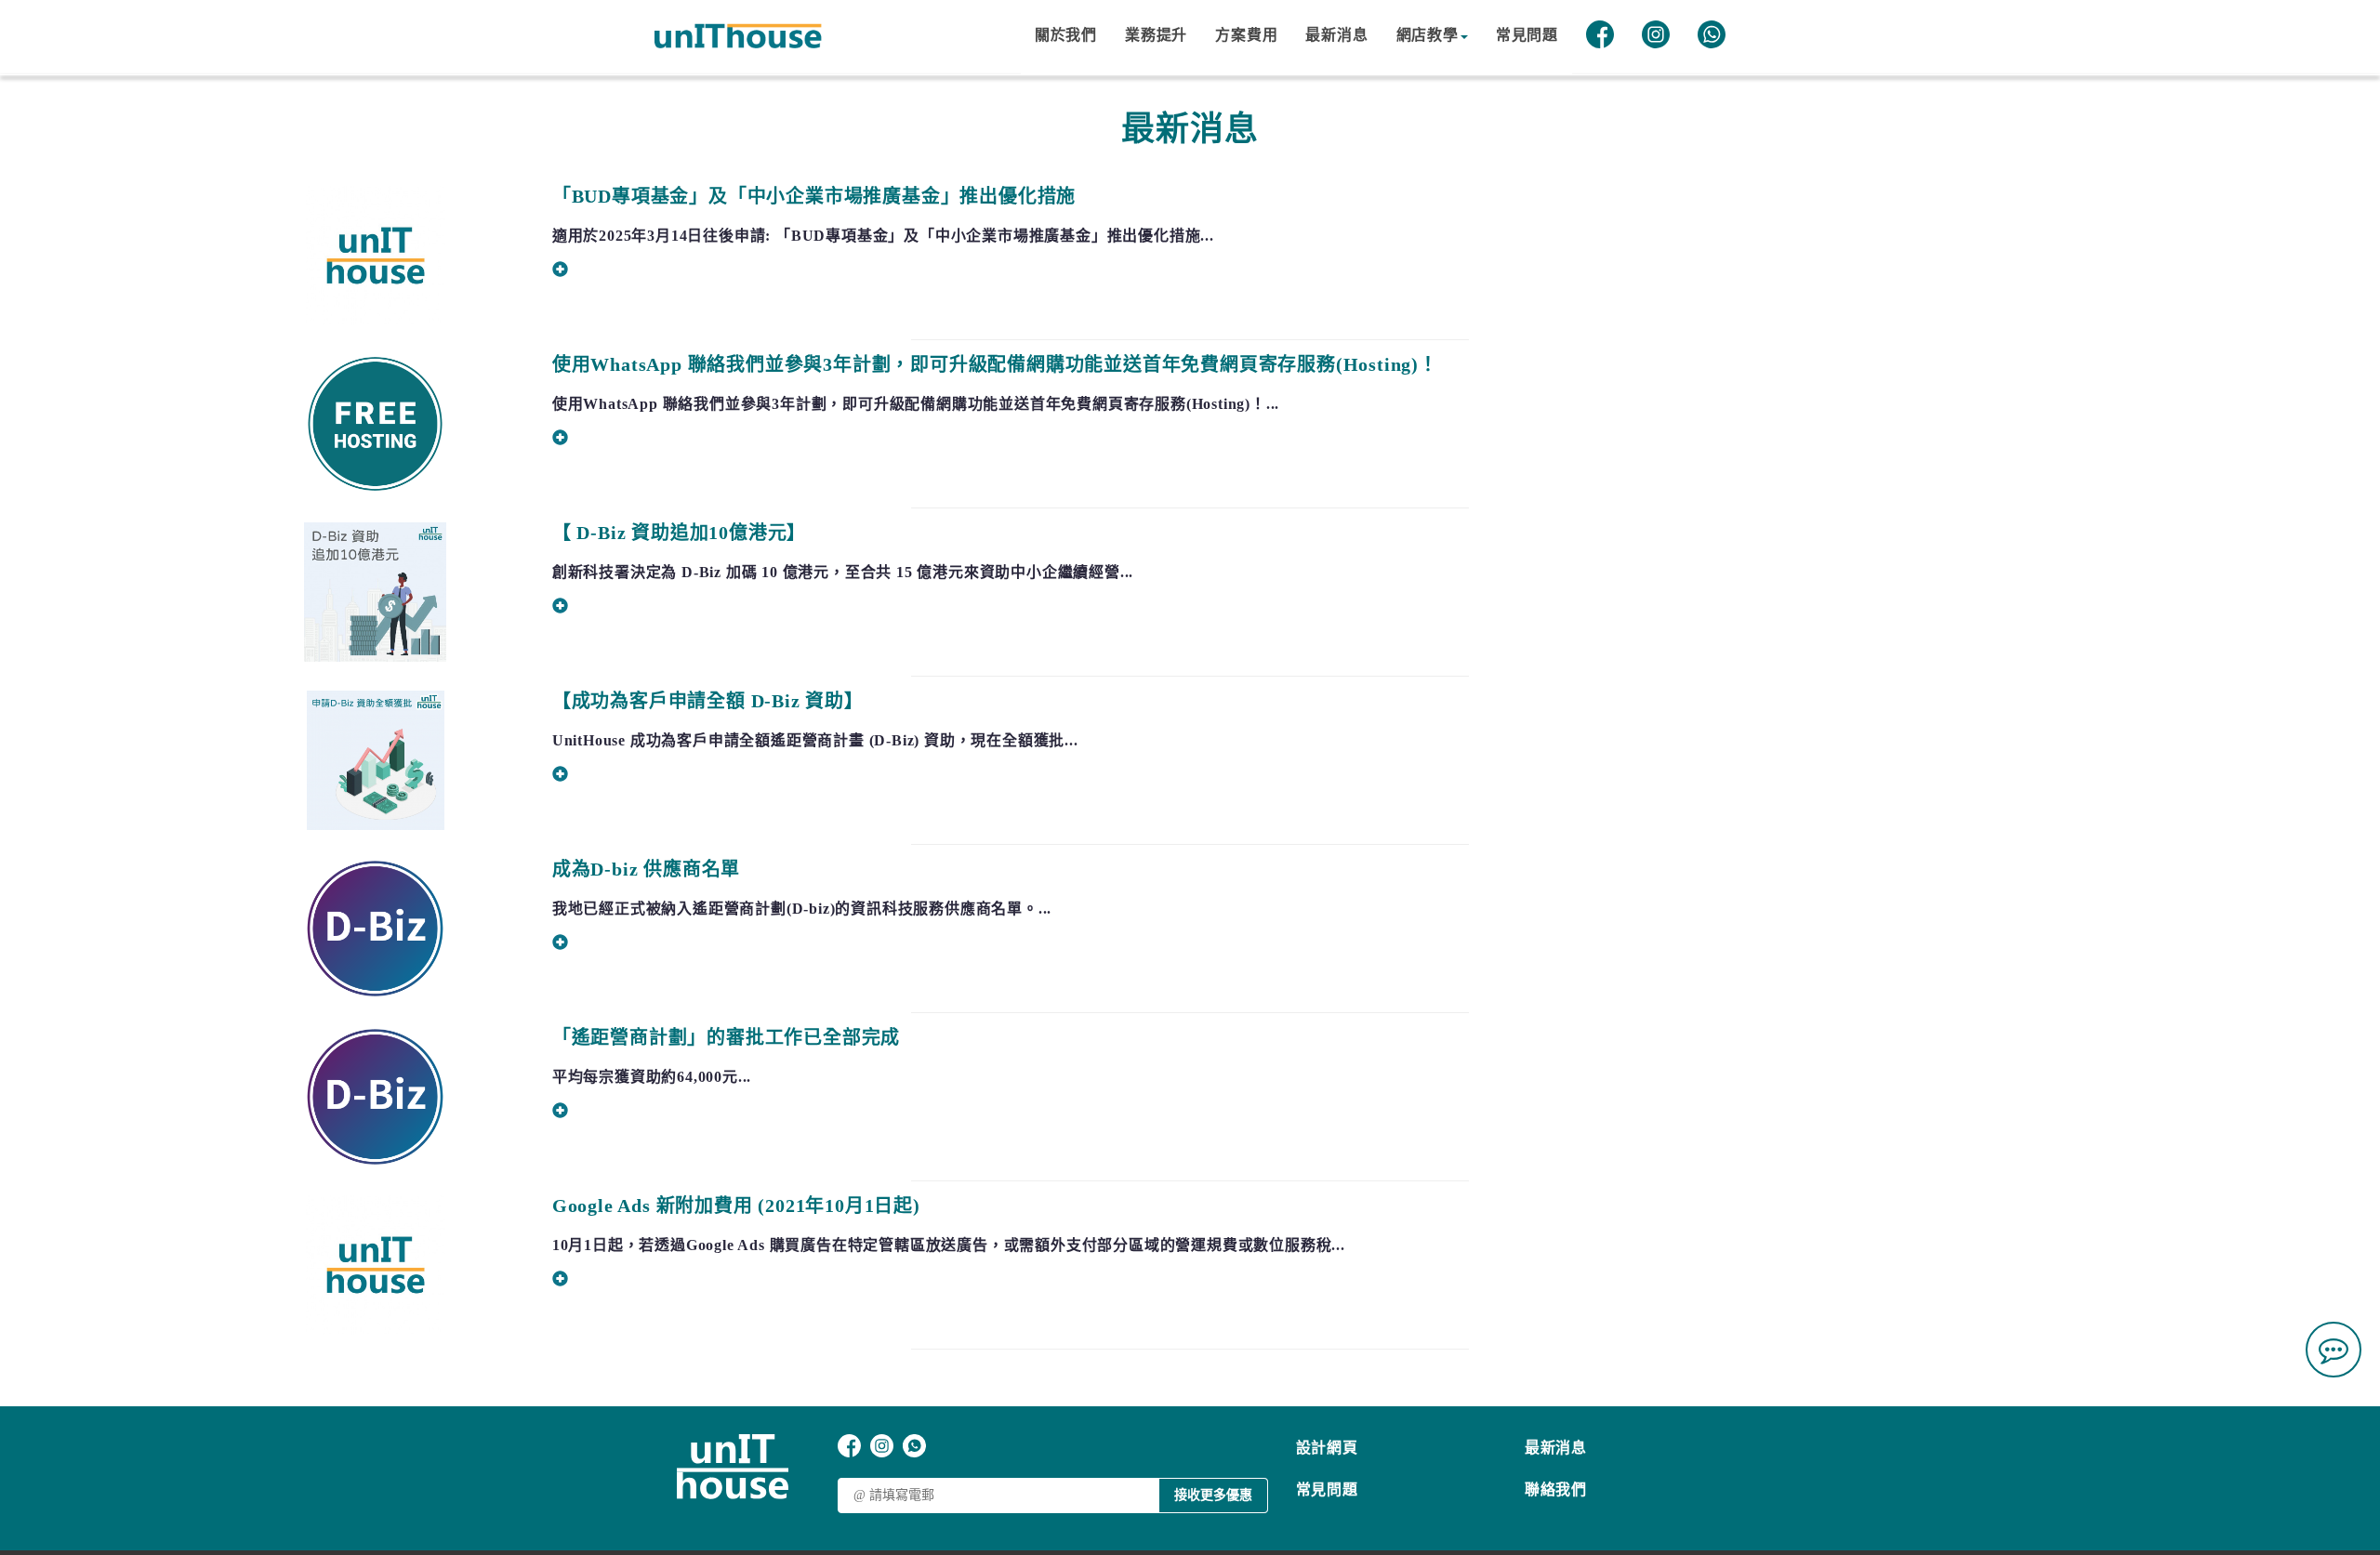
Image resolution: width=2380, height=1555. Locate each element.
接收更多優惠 (1213, 1495)
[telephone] (2334, 1419)
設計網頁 (1327, 1448)
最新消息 (1556, 1448)
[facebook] (1600, 38)
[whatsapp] (1712, 38)
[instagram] (1656, 38)
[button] (1432, 38)
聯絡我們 (1556, 1489)
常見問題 (1327, 1489)
